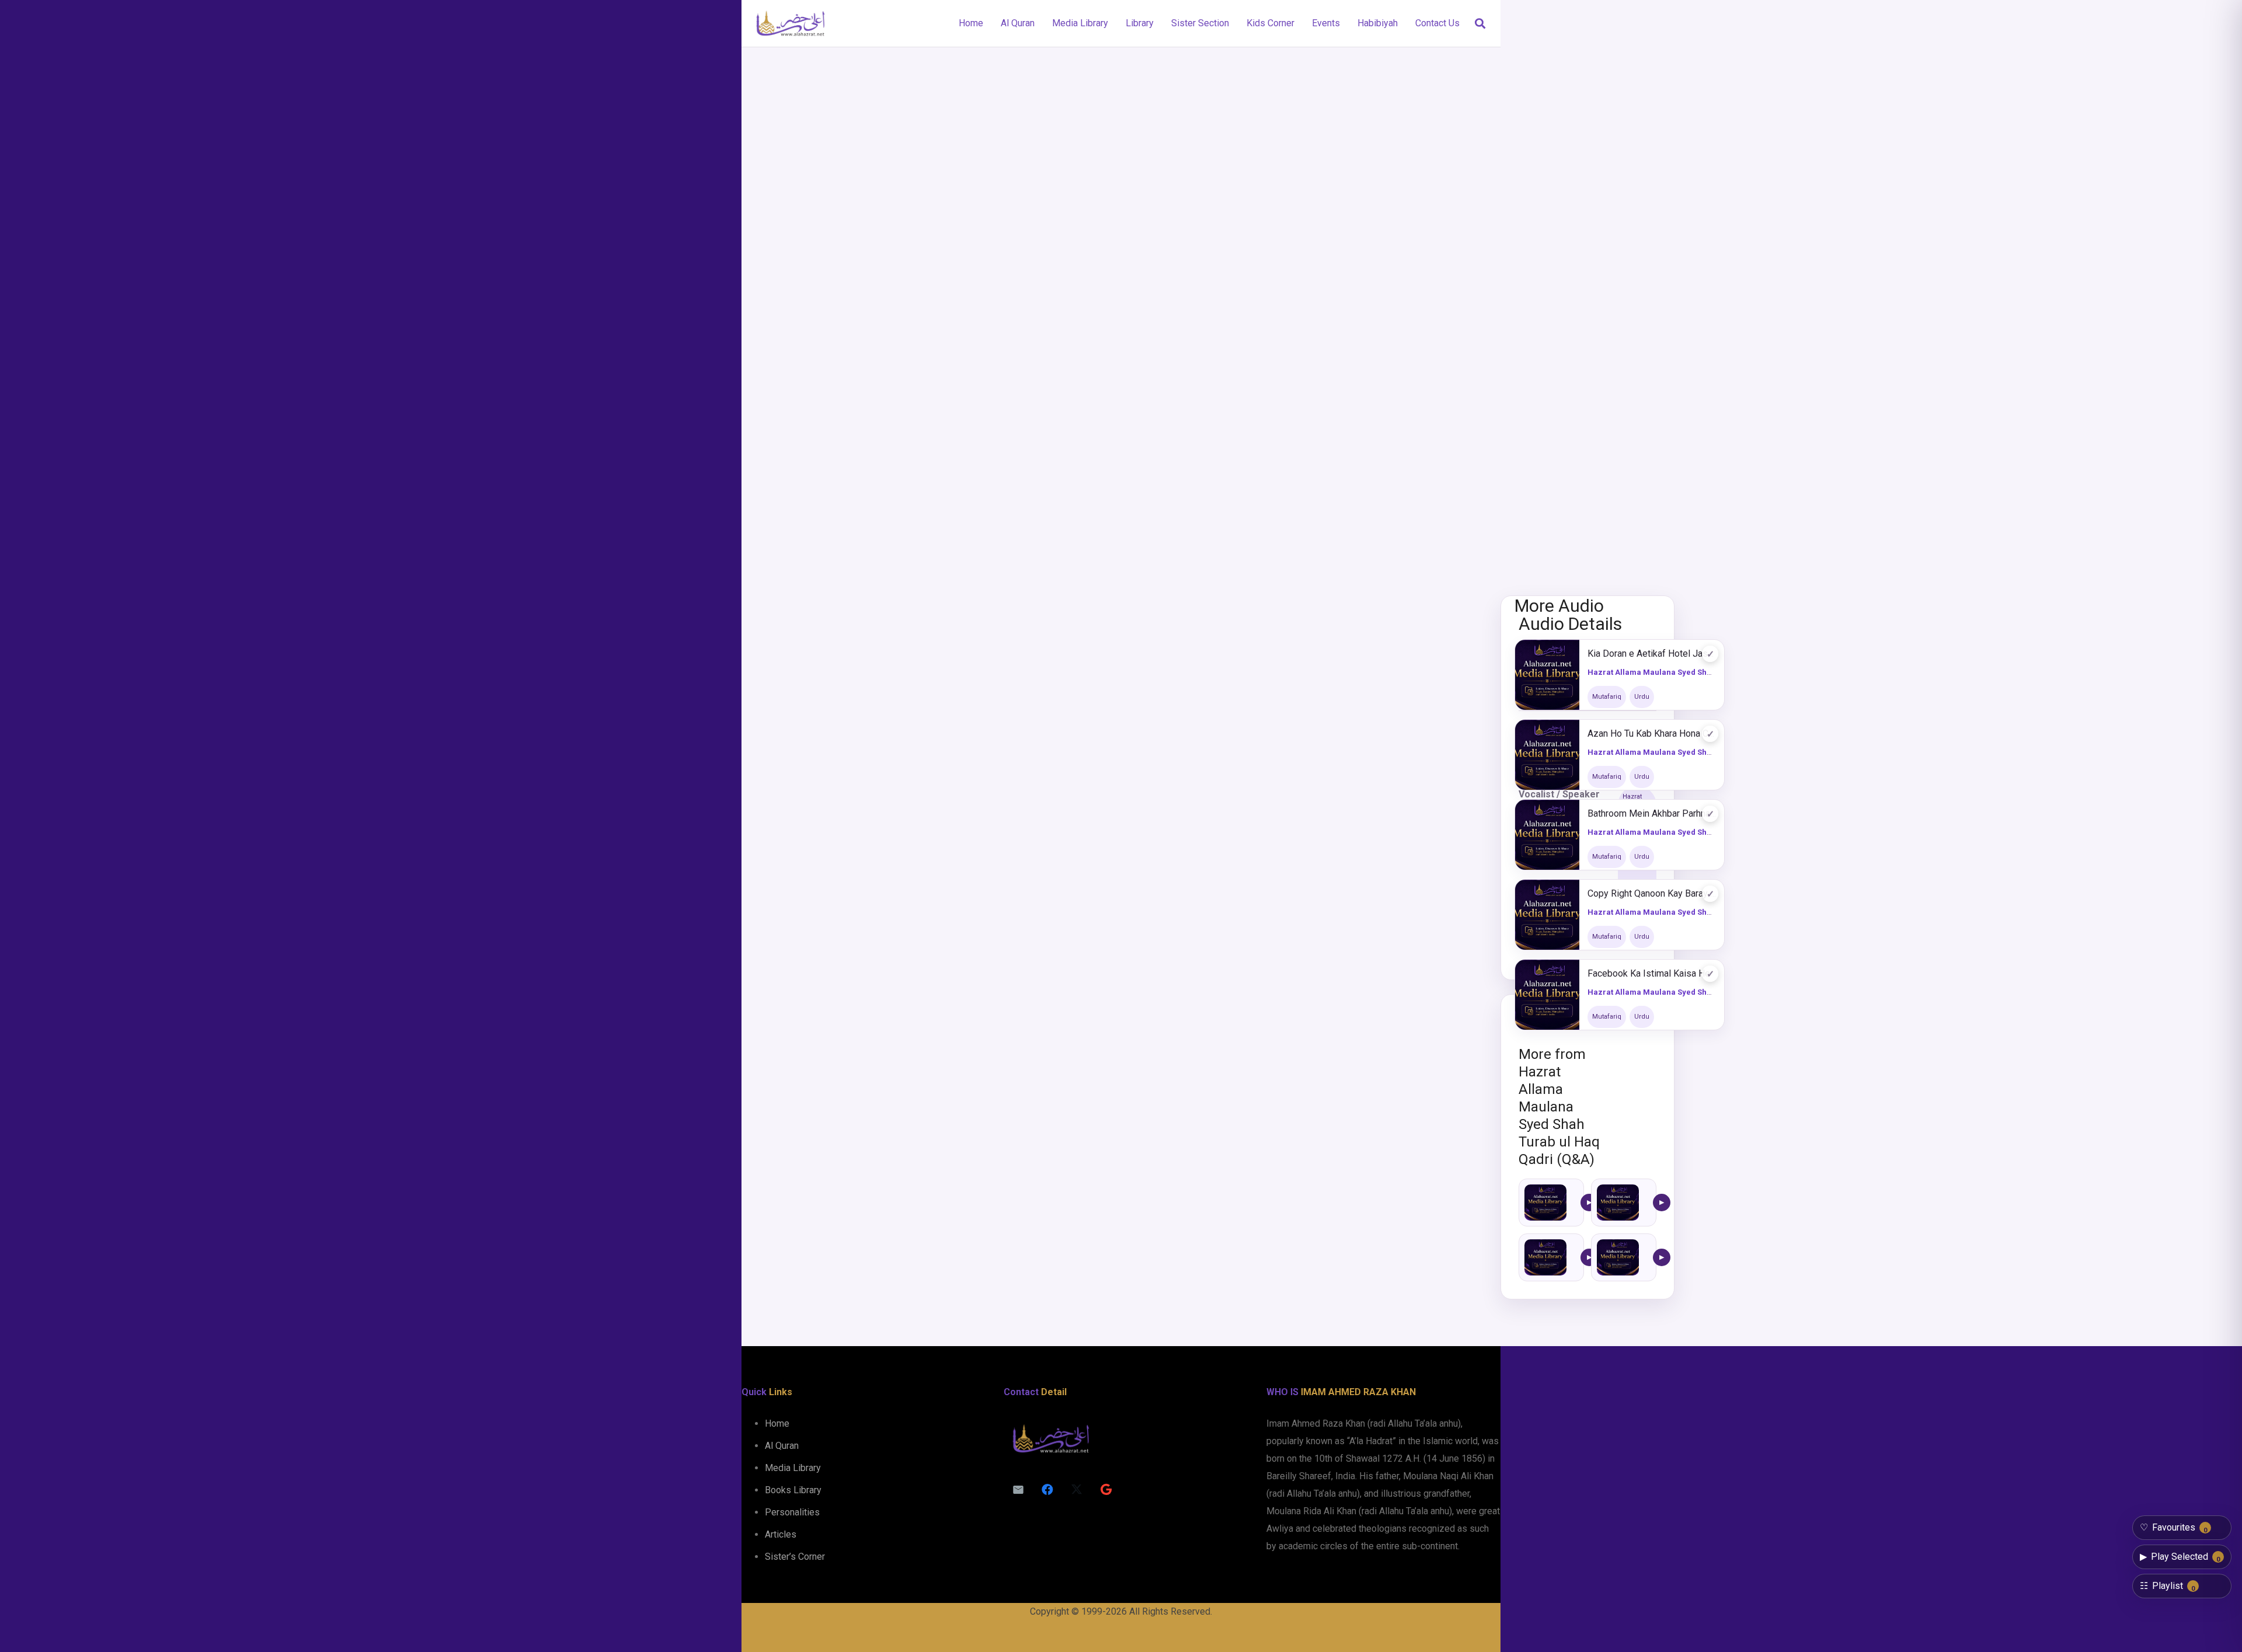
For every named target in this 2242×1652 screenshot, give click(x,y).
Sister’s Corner (795, 1557)
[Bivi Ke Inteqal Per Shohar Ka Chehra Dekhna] (1545, 1203)
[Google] (1106, 1490)
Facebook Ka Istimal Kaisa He (1649, 973)
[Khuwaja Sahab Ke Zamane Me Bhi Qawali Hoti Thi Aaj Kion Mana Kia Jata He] (1618, 1257)
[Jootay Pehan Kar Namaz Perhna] (1545, 1257)
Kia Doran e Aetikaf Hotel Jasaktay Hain (1652, 654)
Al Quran (782, 1446)
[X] (1077, 1490)
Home (777, 1423)
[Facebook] (1047, 1490)
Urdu (1642, 697)
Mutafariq (1607, 697)
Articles (781, 1534)
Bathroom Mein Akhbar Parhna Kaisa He (1652, 813)
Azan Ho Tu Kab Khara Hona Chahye (1652, 733)
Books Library (793, 1490)
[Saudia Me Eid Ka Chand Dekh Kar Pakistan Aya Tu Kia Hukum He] (1618, 1203)
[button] (1480, 24)
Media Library (793, 1468)
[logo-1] (790, 23)
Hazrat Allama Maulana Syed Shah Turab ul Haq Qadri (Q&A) (1700, 672)
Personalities (792, 1512)
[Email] (1018, 1490)
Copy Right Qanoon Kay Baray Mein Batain (1652, 893)
